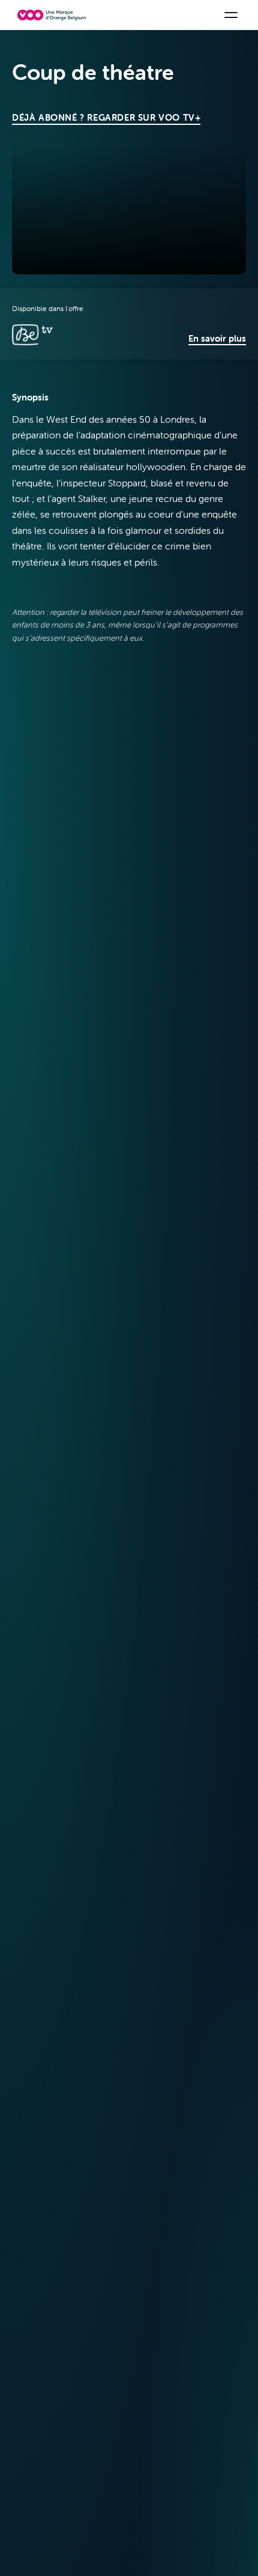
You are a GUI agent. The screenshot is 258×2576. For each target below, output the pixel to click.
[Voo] (52, 15)
